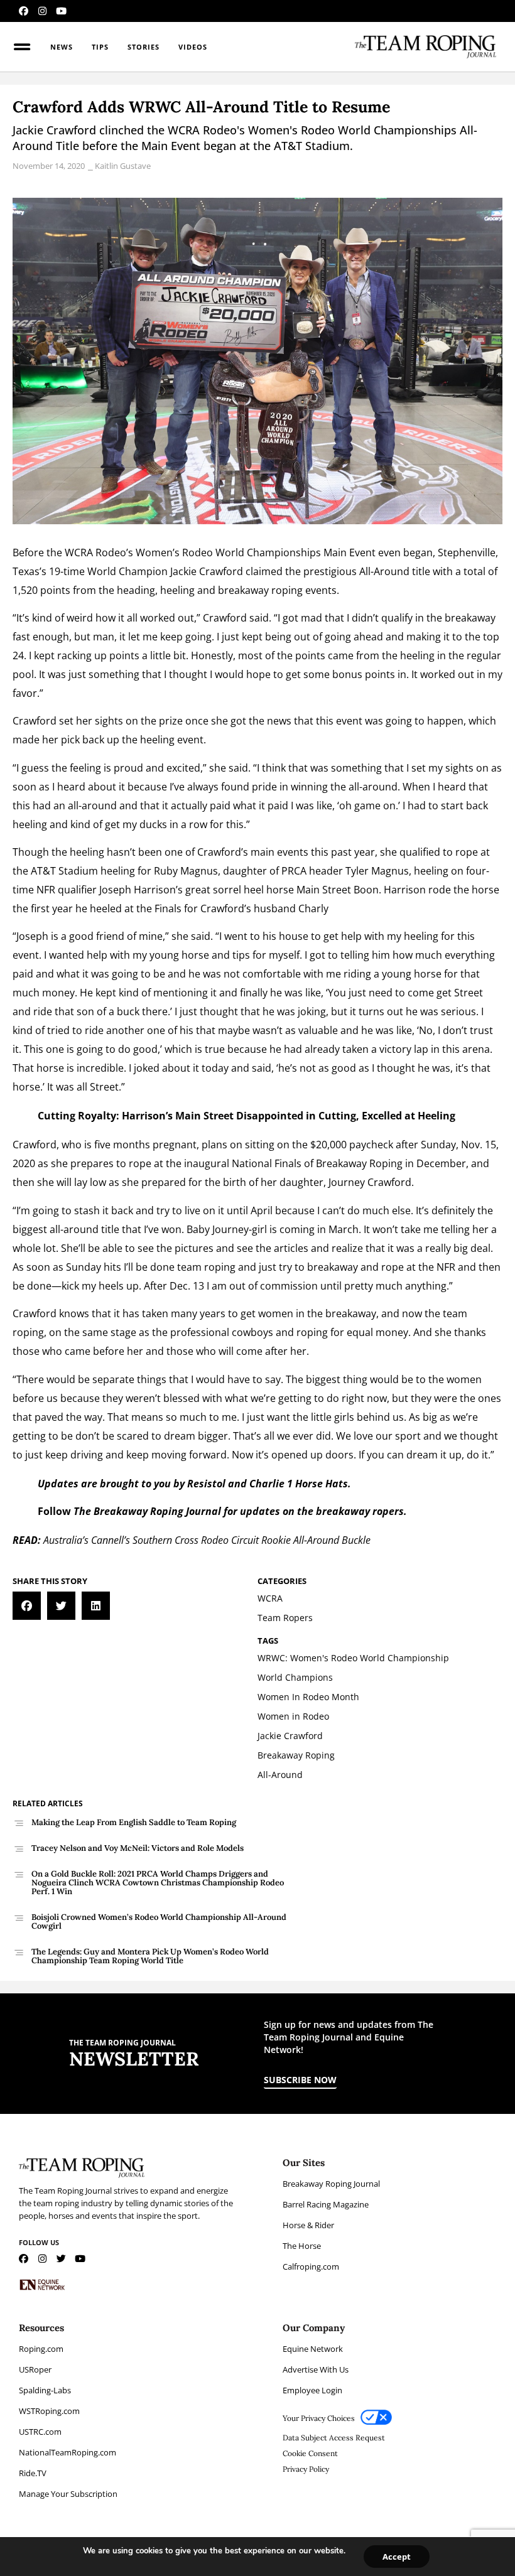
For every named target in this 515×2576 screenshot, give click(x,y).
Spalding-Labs (45, 2390)
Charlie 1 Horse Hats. (299, 1484)
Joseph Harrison (138, 890)
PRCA (294, 871)
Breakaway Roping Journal (331, 2184)
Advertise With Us (316, 2369)
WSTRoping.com (49, 2411)
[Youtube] (61, 11)
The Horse (302, 2246)
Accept (397, 2557)
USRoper (35, 2369)
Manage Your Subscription (68, 2494)
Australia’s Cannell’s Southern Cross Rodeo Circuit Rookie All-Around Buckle (207, 1540)
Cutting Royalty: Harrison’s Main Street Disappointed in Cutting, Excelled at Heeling (247, 1116)
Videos (193, 47)
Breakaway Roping (359, 1163)
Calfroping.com (311, 2266)
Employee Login (312, 2390)
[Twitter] (61, 2259)
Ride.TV (33, 2473)
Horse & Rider (308, 2225)
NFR (46, 890)
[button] (27, 1606)
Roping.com (41, 2349)
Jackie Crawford (207, 571)
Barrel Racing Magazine (326, 2204)
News (62, 47)
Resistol (206, 1484)
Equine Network (313, 2349)
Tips (100, 47)
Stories (144, 47)
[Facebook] (24, 11)
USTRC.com (40, 2432)
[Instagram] (42, 11)
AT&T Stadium (64, 871)
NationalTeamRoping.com (68, 2452)
